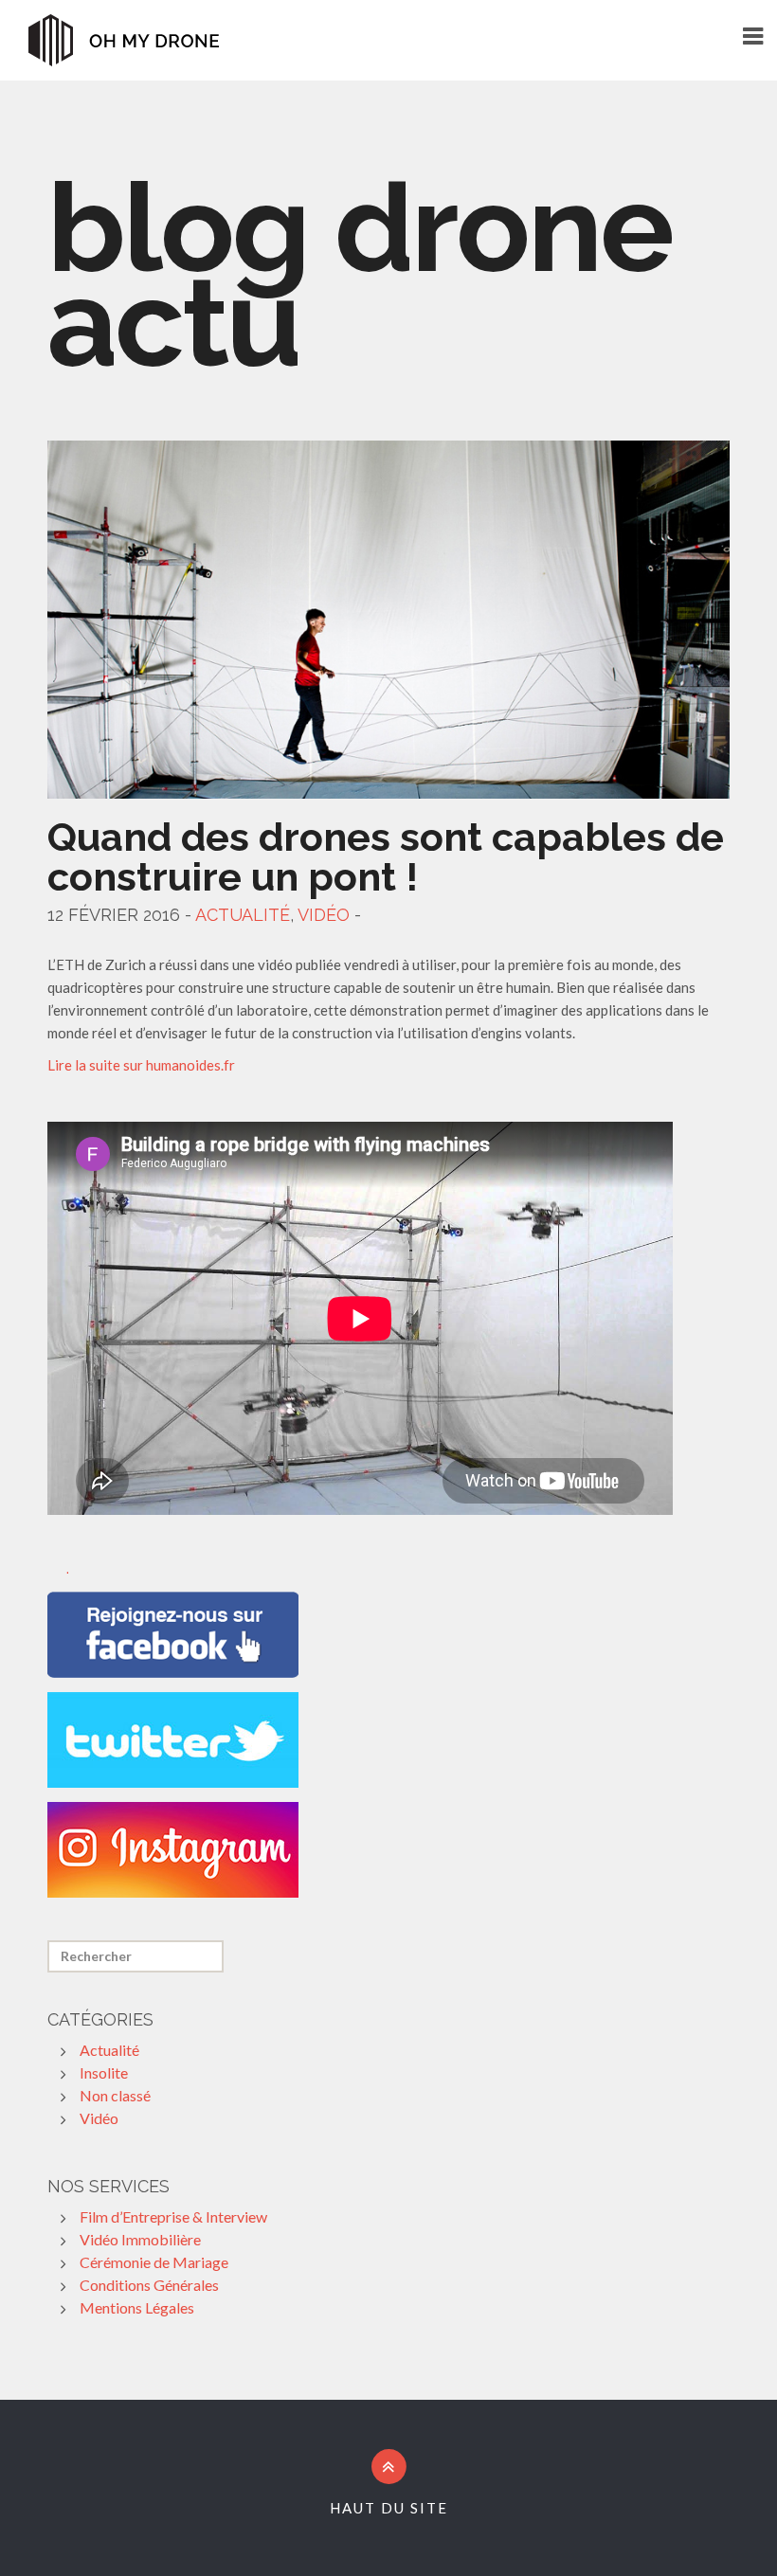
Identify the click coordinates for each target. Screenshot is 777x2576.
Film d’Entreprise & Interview (173, 2216)
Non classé (115, 2095)
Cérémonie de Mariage (154, 2262)
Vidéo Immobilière (140, 2239)
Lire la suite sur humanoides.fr (141, 1065)
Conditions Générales (149, 2285)
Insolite (104, 2072)
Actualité (243, 915)
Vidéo (324, 915)
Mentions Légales (137, 2307)
